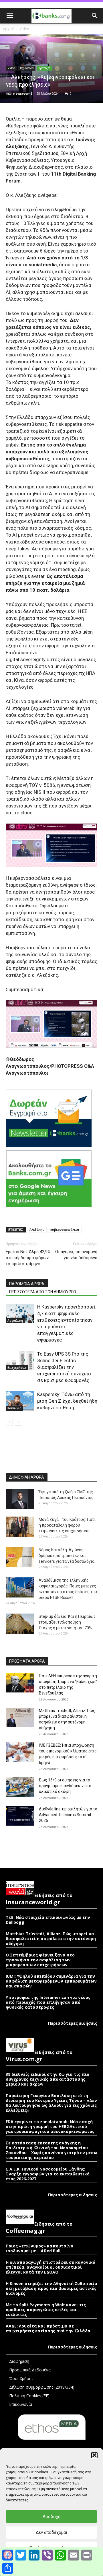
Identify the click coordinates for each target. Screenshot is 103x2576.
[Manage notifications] (7, 2554)
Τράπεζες (44, 68)
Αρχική (9, 29)
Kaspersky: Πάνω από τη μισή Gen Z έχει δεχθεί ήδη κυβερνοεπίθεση (67, 1401)
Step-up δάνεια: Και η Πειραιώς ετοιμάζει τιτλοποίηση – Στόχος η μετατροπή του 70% (67, 1622)
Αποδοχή (51, 2517)
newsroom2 (23, 93)
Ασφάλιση (15, 1321)
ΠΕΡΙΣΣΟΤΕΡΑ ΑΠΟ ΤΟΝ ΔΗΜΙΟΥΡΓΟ (43, 1292)
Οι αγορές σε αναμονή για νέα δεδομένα (76, 1255)
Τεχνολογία (27, 68)
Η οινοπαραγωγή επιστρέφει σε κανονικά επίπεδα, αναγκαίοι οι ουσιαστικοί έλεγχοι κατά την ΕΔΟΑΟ (51, 2267)
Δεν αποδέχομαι (51, 2532)
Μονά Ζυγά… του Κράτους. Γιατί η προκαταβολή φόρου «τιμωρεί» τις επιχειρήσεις (67, 1525)
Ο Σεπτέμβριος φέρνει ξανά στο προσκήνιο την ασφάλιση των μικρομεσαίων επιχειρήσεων (40, 1960)
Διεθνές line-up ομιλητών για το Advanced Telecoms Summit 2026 (68, 1815)
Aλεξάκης (37, 1229)
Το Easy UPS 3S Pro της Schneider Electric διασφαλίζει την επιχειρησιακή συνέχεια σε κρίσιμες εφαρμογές (64, 1367)
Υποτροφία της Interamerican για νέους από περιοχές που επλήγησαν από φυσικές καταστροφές (48, 2002)
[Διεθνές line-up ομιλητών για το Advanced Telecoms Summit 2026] (20, 1816)
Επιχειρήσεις (17, 1368)
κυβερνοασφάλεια (65, 1229)
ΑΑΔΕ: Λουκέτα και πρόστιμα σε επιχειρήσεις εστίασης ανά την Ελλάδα (48, 2328)
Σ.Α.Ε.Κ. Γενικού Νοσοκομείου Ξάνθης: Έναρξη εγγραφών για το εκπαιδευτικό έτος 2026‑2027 (48, 2174)
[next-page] (18, 1422)
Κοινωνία (14, 1408)
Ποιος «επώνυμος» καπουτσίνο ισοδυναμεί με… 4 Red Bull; (39, 2248)
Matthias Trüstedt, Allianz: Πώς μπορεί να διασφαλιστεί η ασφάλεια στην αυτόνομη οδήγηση (51, 1939)
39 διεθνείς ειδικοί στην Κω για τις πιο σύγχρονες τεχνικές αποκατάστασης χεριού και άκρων (47, 2079)
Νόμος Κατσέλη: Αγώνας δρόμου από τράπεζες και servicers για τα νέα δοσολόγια (67, 1556)
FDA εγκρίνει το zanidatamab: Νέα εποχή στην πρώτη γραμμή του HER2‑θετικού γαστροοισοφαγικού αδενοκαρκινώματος (50, 2126)
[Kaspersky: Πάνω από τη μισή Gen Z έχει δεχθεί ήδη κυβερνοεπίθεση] (20, 1401)
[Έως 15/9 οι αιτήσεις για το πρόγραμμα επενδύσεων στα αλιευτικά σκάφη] (20, 1787)
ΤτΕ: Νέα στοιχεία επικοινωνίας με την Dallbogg (48, 1920)
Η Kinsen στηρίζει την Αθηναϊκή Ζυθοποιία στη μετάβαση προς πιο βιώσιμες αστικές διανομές (51, 2288)
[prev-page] (9, 1422)
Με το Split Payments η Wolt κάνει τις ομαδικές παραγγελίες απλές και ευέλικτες (46, 2310)
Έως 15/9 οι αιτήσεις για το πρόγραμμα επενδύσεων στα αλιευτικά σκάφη (65, 1786)
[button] (94, 2455)
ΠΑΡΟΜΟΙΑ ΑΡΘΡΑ (27, 1284)
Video (24, 29)
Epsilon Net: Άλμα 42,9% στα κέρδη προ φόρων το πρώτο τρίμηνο (28, 1258)
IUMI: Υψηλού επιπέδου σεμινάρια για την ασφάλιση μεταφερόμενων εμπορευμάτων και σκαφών (51, 1981)
